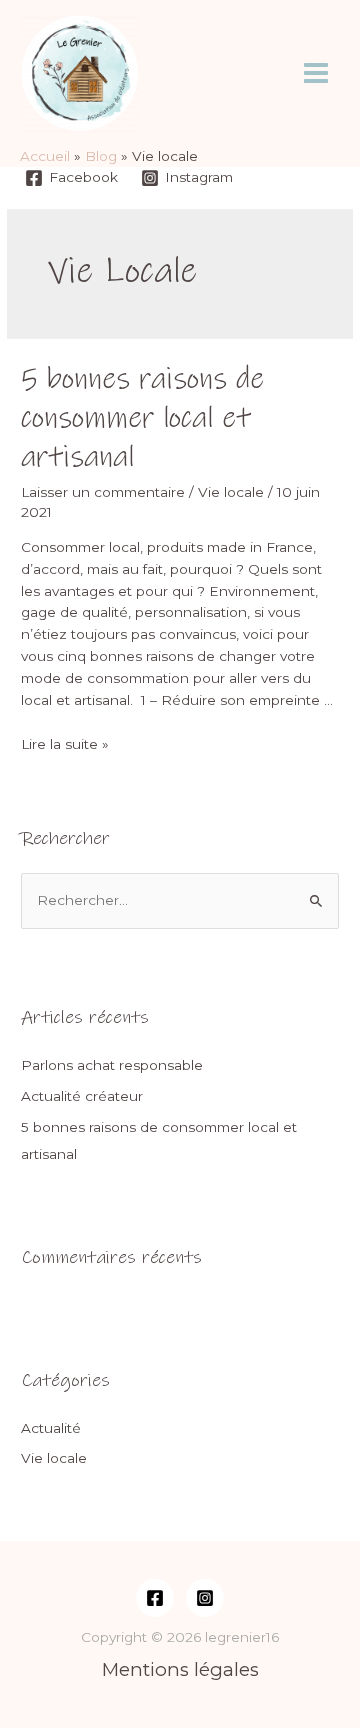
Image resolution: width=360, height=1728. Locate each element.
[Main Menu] (316, 73)
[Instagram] (205, 1598)
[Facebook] (155, 1598)
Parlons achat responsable (112, 1065)
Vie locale (231, 492)
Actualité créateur (82, 1096)
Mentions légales (180, 1669)
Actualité (51, 1428)
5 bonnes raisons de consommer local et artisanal (142, 418)
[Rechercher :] (180, 900)
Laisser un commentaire (103, 492)
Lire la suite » (65, 744)
